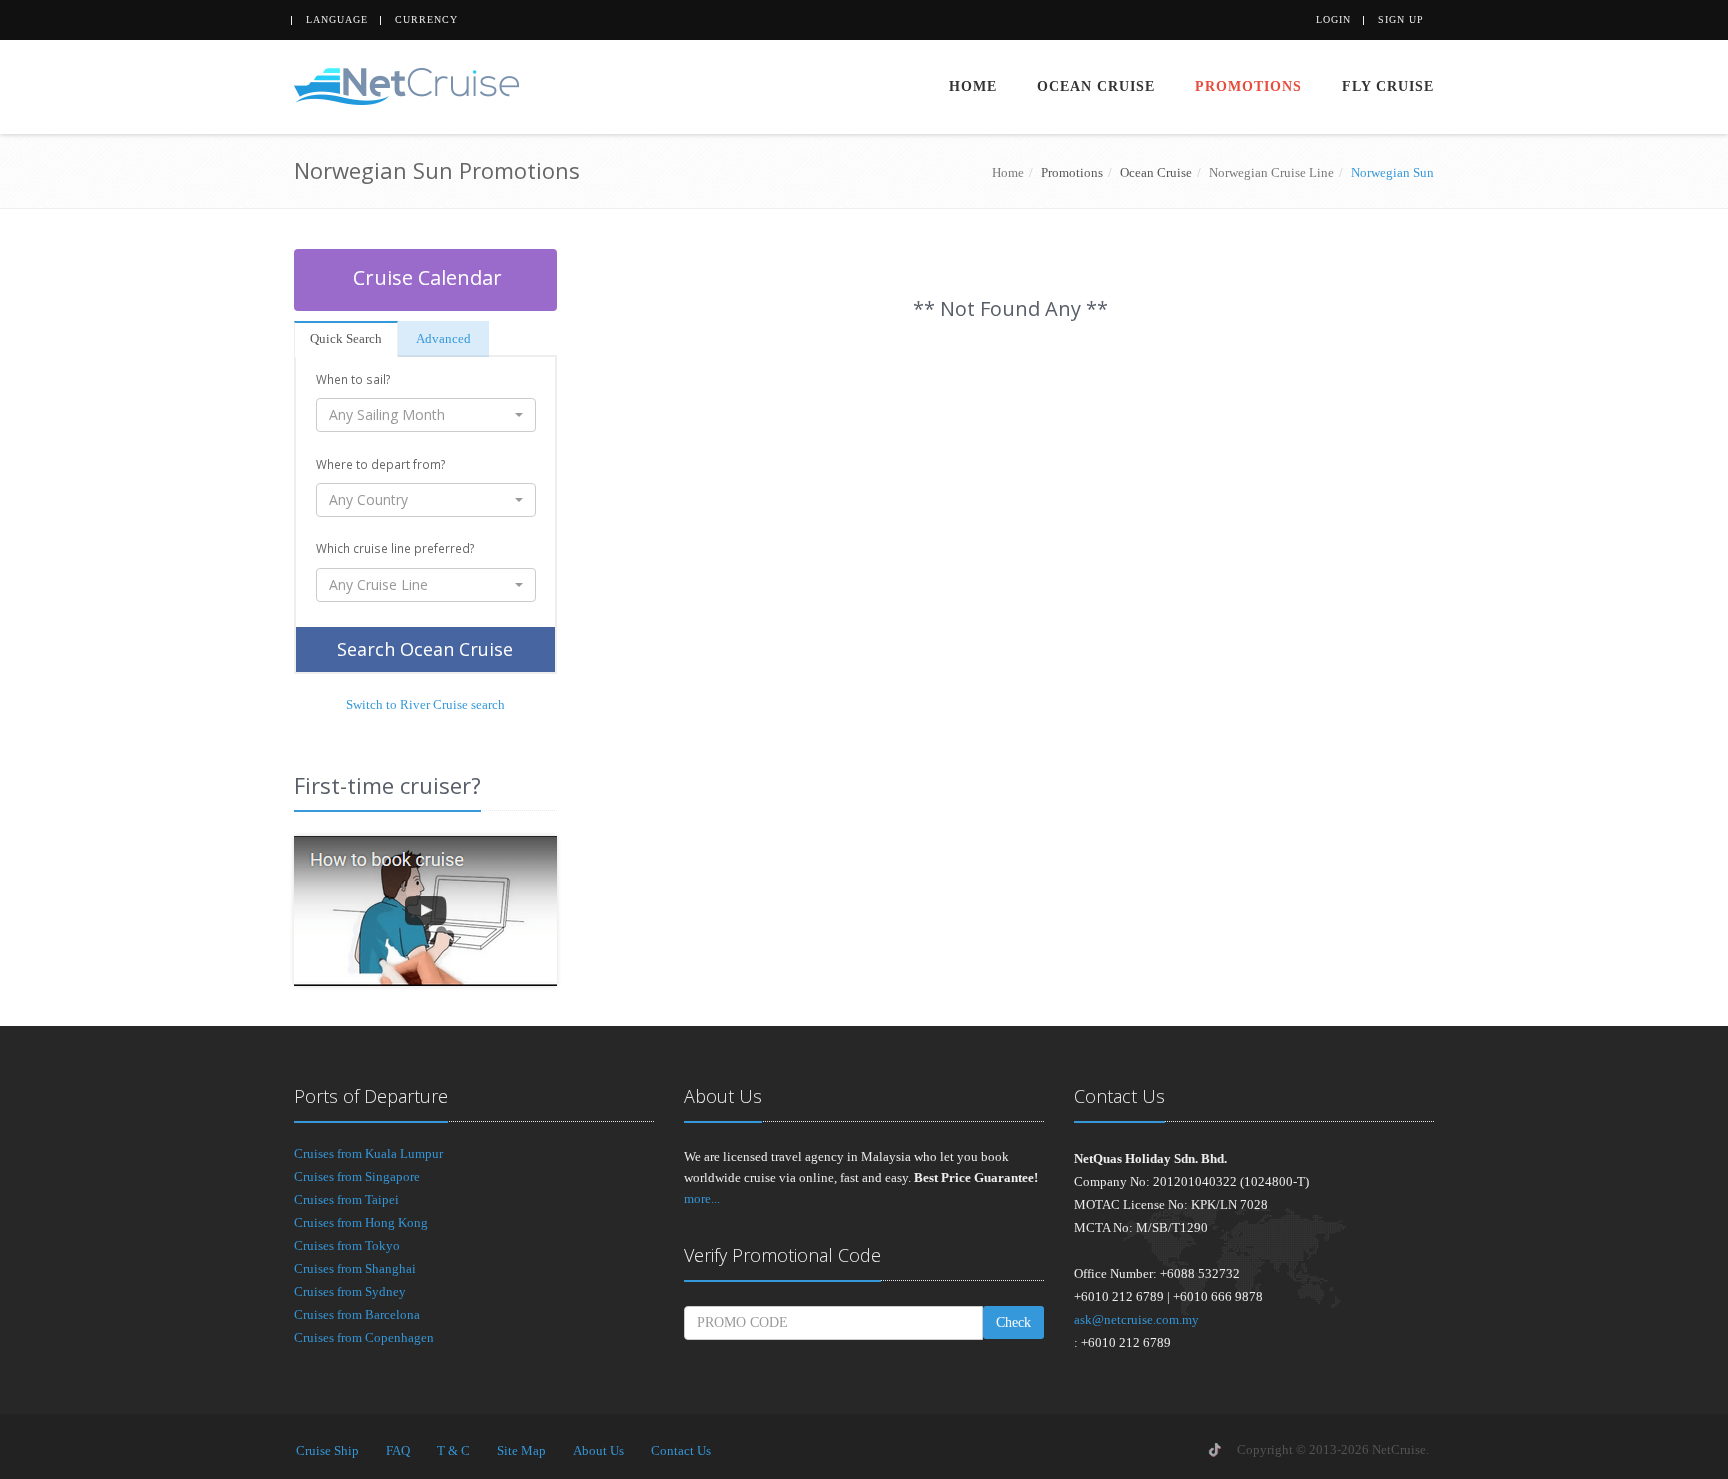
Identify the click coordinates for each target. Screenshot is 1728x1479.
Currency (426, 19)
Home (973, 86)
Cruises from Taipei (346, 1199)
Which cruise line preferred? (395, 548)
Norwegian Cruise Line (1271, 172)
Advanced (443, 338)
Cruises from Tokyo (347, 1245)
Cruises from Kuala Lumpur (368, 1153)
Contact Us (681, 1450)
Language (337, 19)
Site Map (521, 1450)
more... (702, 1198)
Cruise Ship (327, 1450)
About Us (598, 1450)
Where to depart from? (380, 464)
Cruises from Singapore (357, 1176)
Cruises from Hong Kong (361, 1222)
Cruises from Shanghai (355, 1268)
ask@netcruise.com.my (1136, 1319)
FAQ (398, 1450)
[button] (426, 415)
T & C (453, 1450)
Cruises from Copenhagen (364, 1337)
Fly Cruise (1388, 86)
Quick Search (346, 338)
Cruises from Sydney (350, 1291)
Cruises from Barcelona (357, 1314)
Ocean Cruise (1096, 86)
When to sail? (353, 379)
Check (1013, 1322)
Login (1333, 19)
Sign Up (1401, 19)
